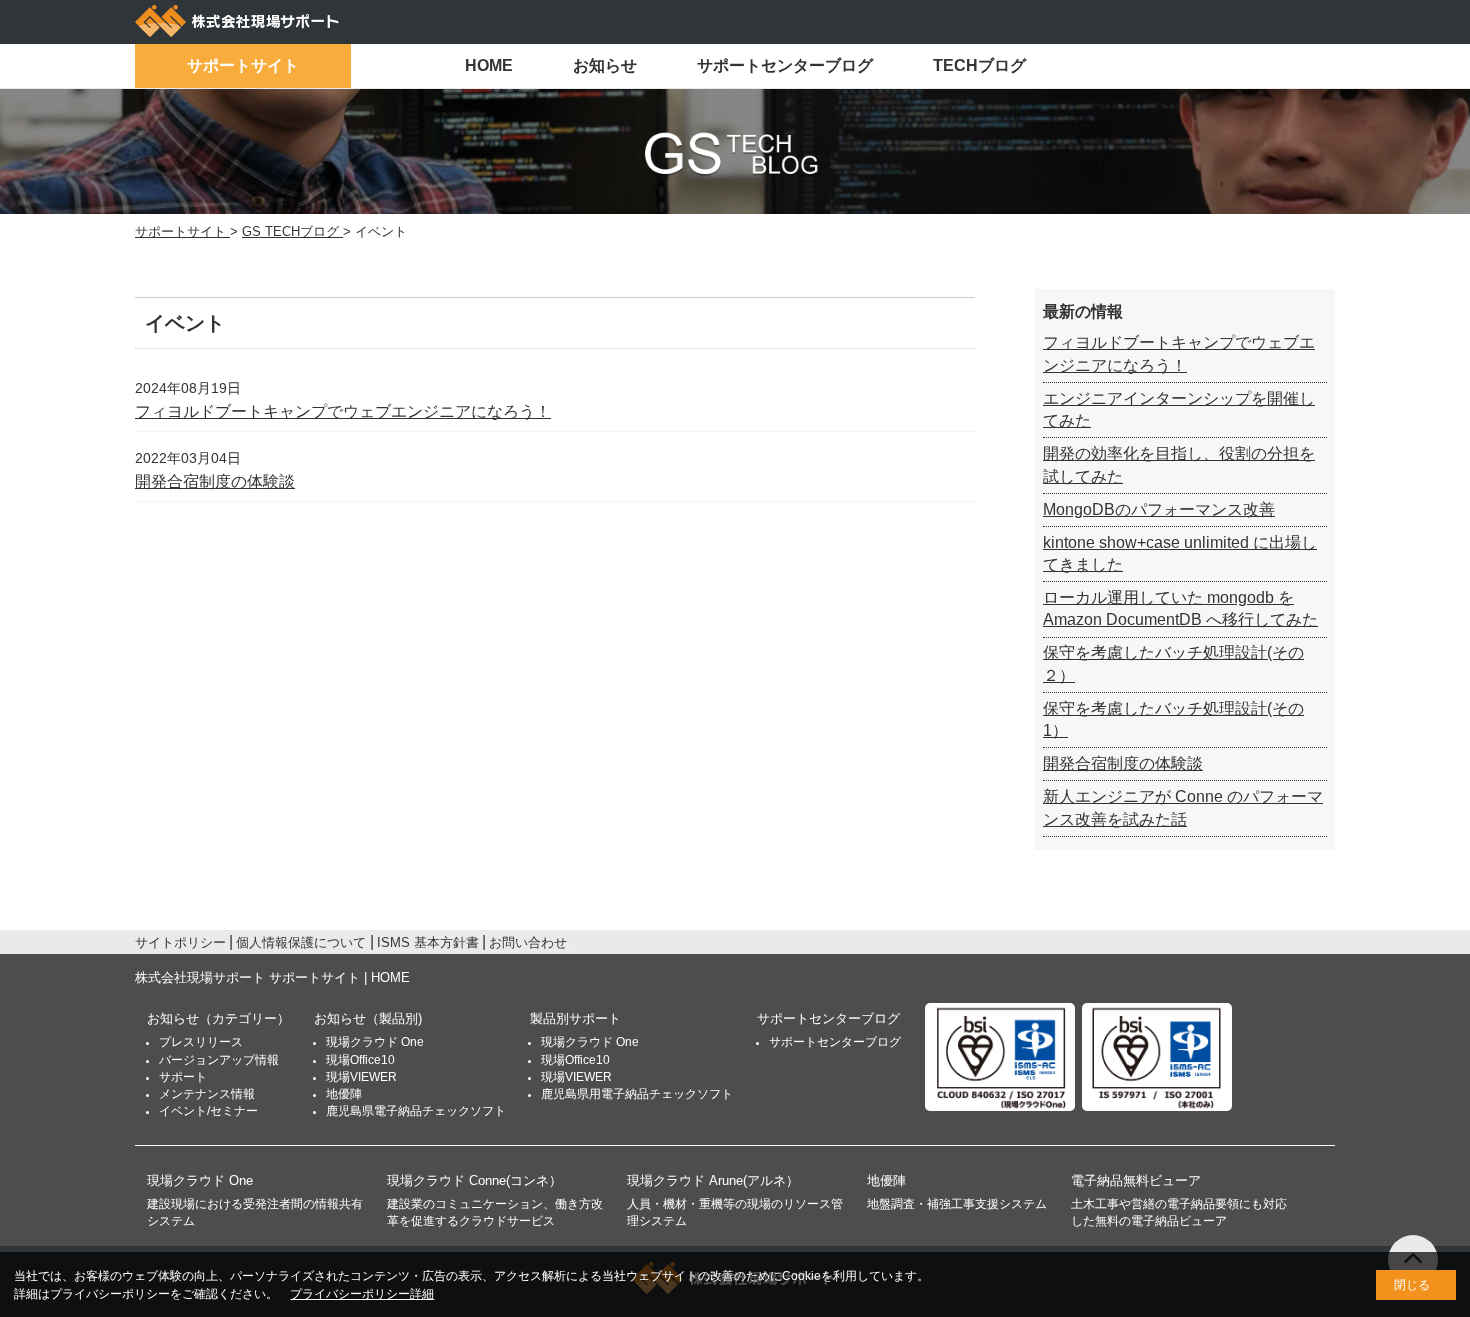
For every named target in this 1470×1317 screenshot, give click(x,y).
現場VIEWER (361, 1077)
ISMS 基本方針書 (428, 942)
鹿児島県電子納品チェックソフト (416, 1111)
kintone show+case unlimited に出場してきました (1180, 553)
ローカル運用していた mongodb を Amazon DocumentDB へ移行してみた (1180, 608)
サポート (183, 1077)
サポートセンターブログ (785, 65)
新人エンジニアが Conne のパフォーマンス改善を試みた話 (1183, 807)
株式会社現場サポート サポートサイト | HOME (272, 977)
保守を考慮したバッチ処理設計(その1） (1173, 719)
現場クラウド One (375, 1042)
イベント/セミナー (208, 1111)
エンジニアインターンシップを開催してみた (1179, 409)
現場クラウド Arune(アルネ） (713, 1180)
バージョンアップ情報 (219, 1060)
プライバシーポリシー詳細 (362, 1294)
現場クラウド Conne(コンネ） (474, 1180)
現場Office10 (360, 1060)
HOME (489, 65)
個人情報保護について (301, 942)
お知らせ (605, 65)
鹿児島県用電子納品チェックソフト (637, 1094)
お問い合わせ (528, 942)
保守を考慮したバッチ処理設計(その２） (1173, 663)
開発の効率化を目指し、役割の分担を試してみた (1179, 464)
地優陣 (344, 1094)
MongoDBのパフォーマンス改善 (1159, 509)
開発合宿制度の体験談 (215, 481)
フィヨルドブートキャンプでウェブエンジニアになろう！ (343, 411)
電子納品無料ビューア (1136, 1180)
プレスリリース (201, 1042)
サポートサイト (243, 65)
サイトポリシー (180, 942)
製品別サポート (575, 1018)
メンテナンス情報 (207, 1094)
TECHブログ (979, 65)
